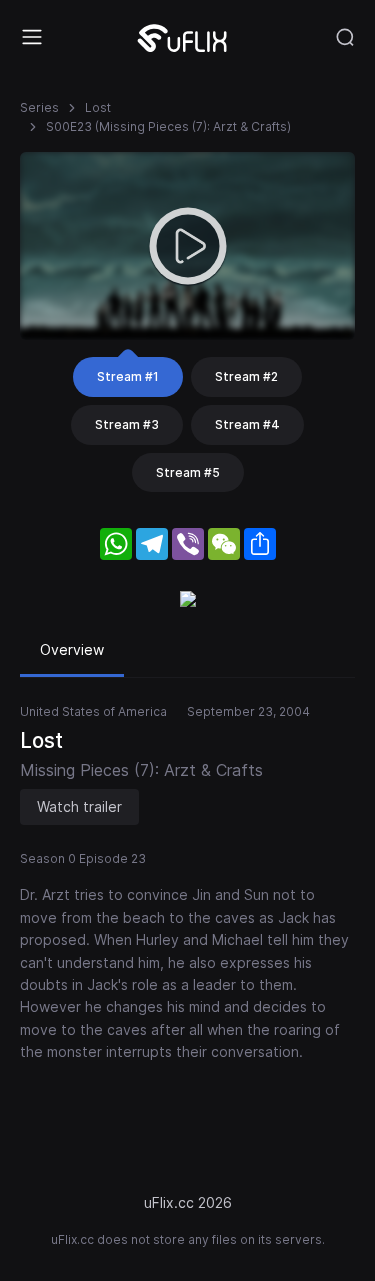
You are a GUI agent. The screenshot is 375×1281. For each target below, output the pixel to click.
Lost (98, 107)
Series (39, 107)
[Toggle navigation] (32, 37)
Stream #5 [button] (188, 472)
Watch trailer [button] (79, 806)
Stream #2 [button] (246, 376)
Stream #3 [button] (127, 424)
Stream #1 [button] (128, 376)
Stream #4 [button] (247, 424)
